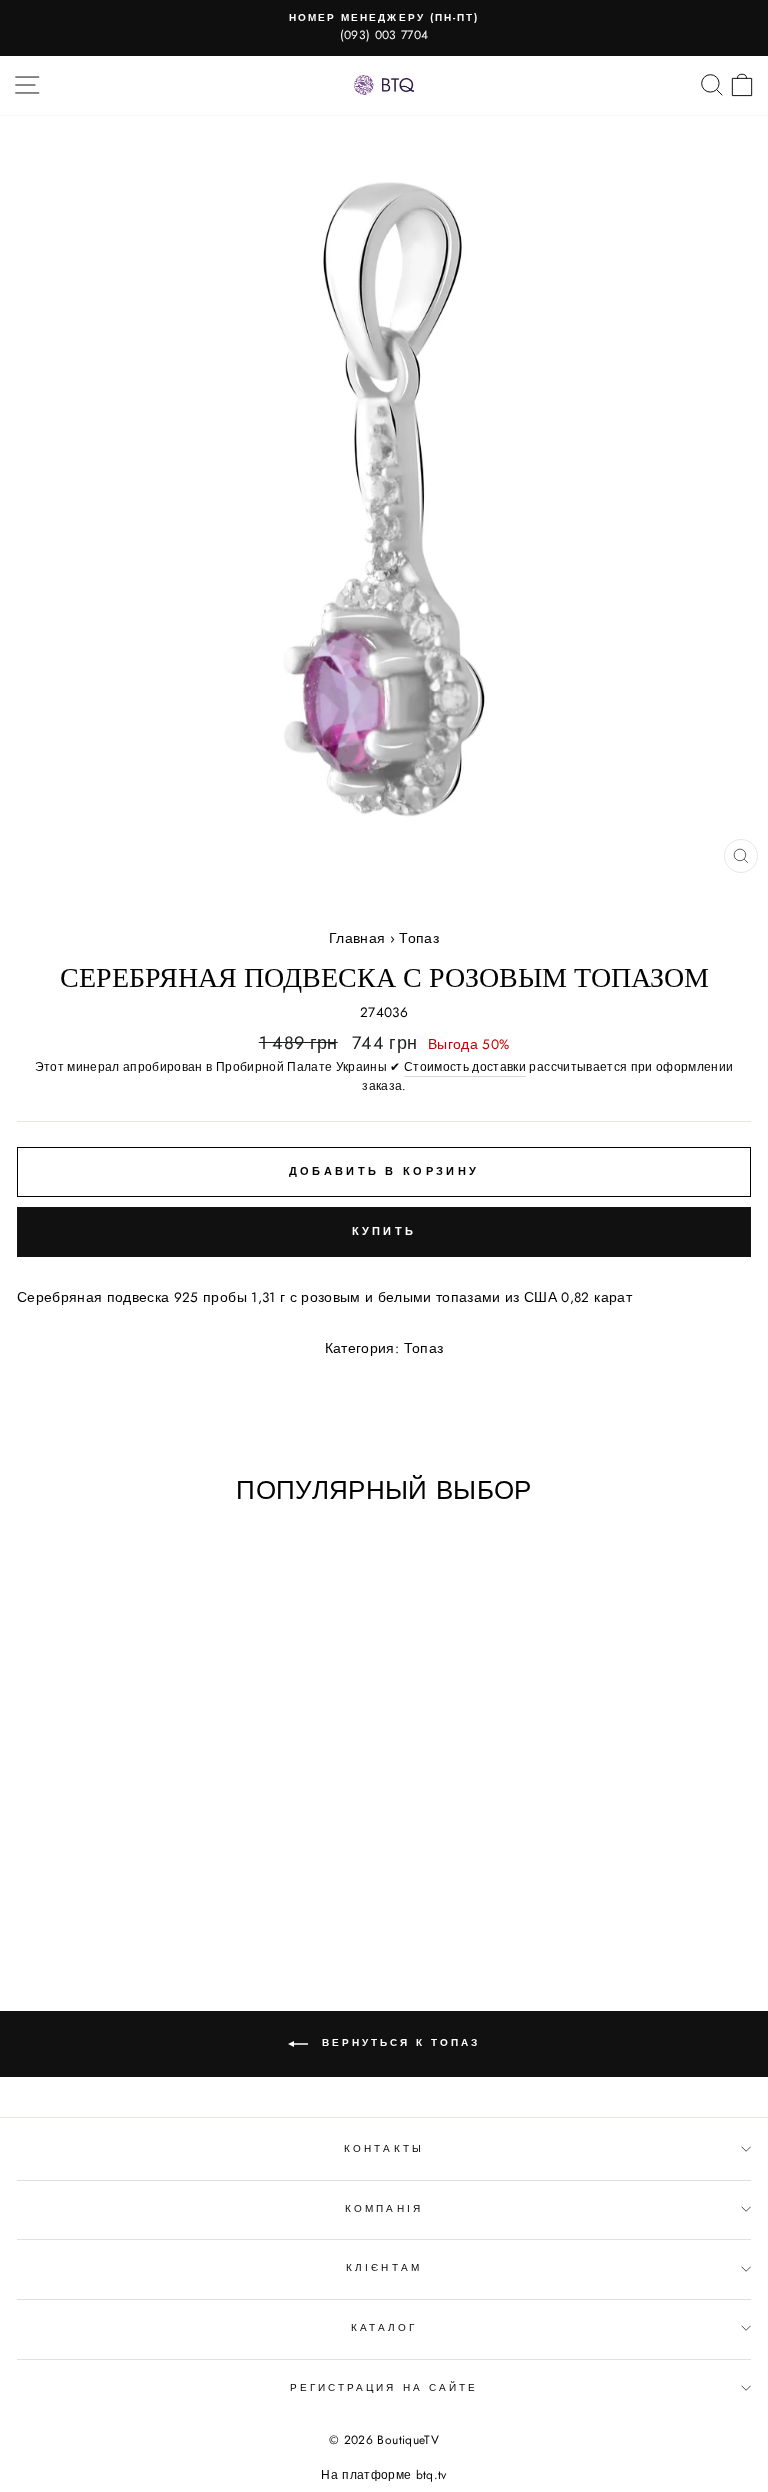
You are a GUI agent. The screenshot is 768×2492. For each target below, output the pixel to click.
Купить (384, 1231)
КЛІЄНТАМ (383, 2267)
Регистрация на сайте (384, 2387)
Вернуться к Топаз (398, 2043)
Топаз (419, 938)
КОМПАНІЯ (383, 2208)
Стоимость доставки (465, 1067)
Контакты (383, 2148)
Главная (357, 938)
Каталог (384, 2327)
